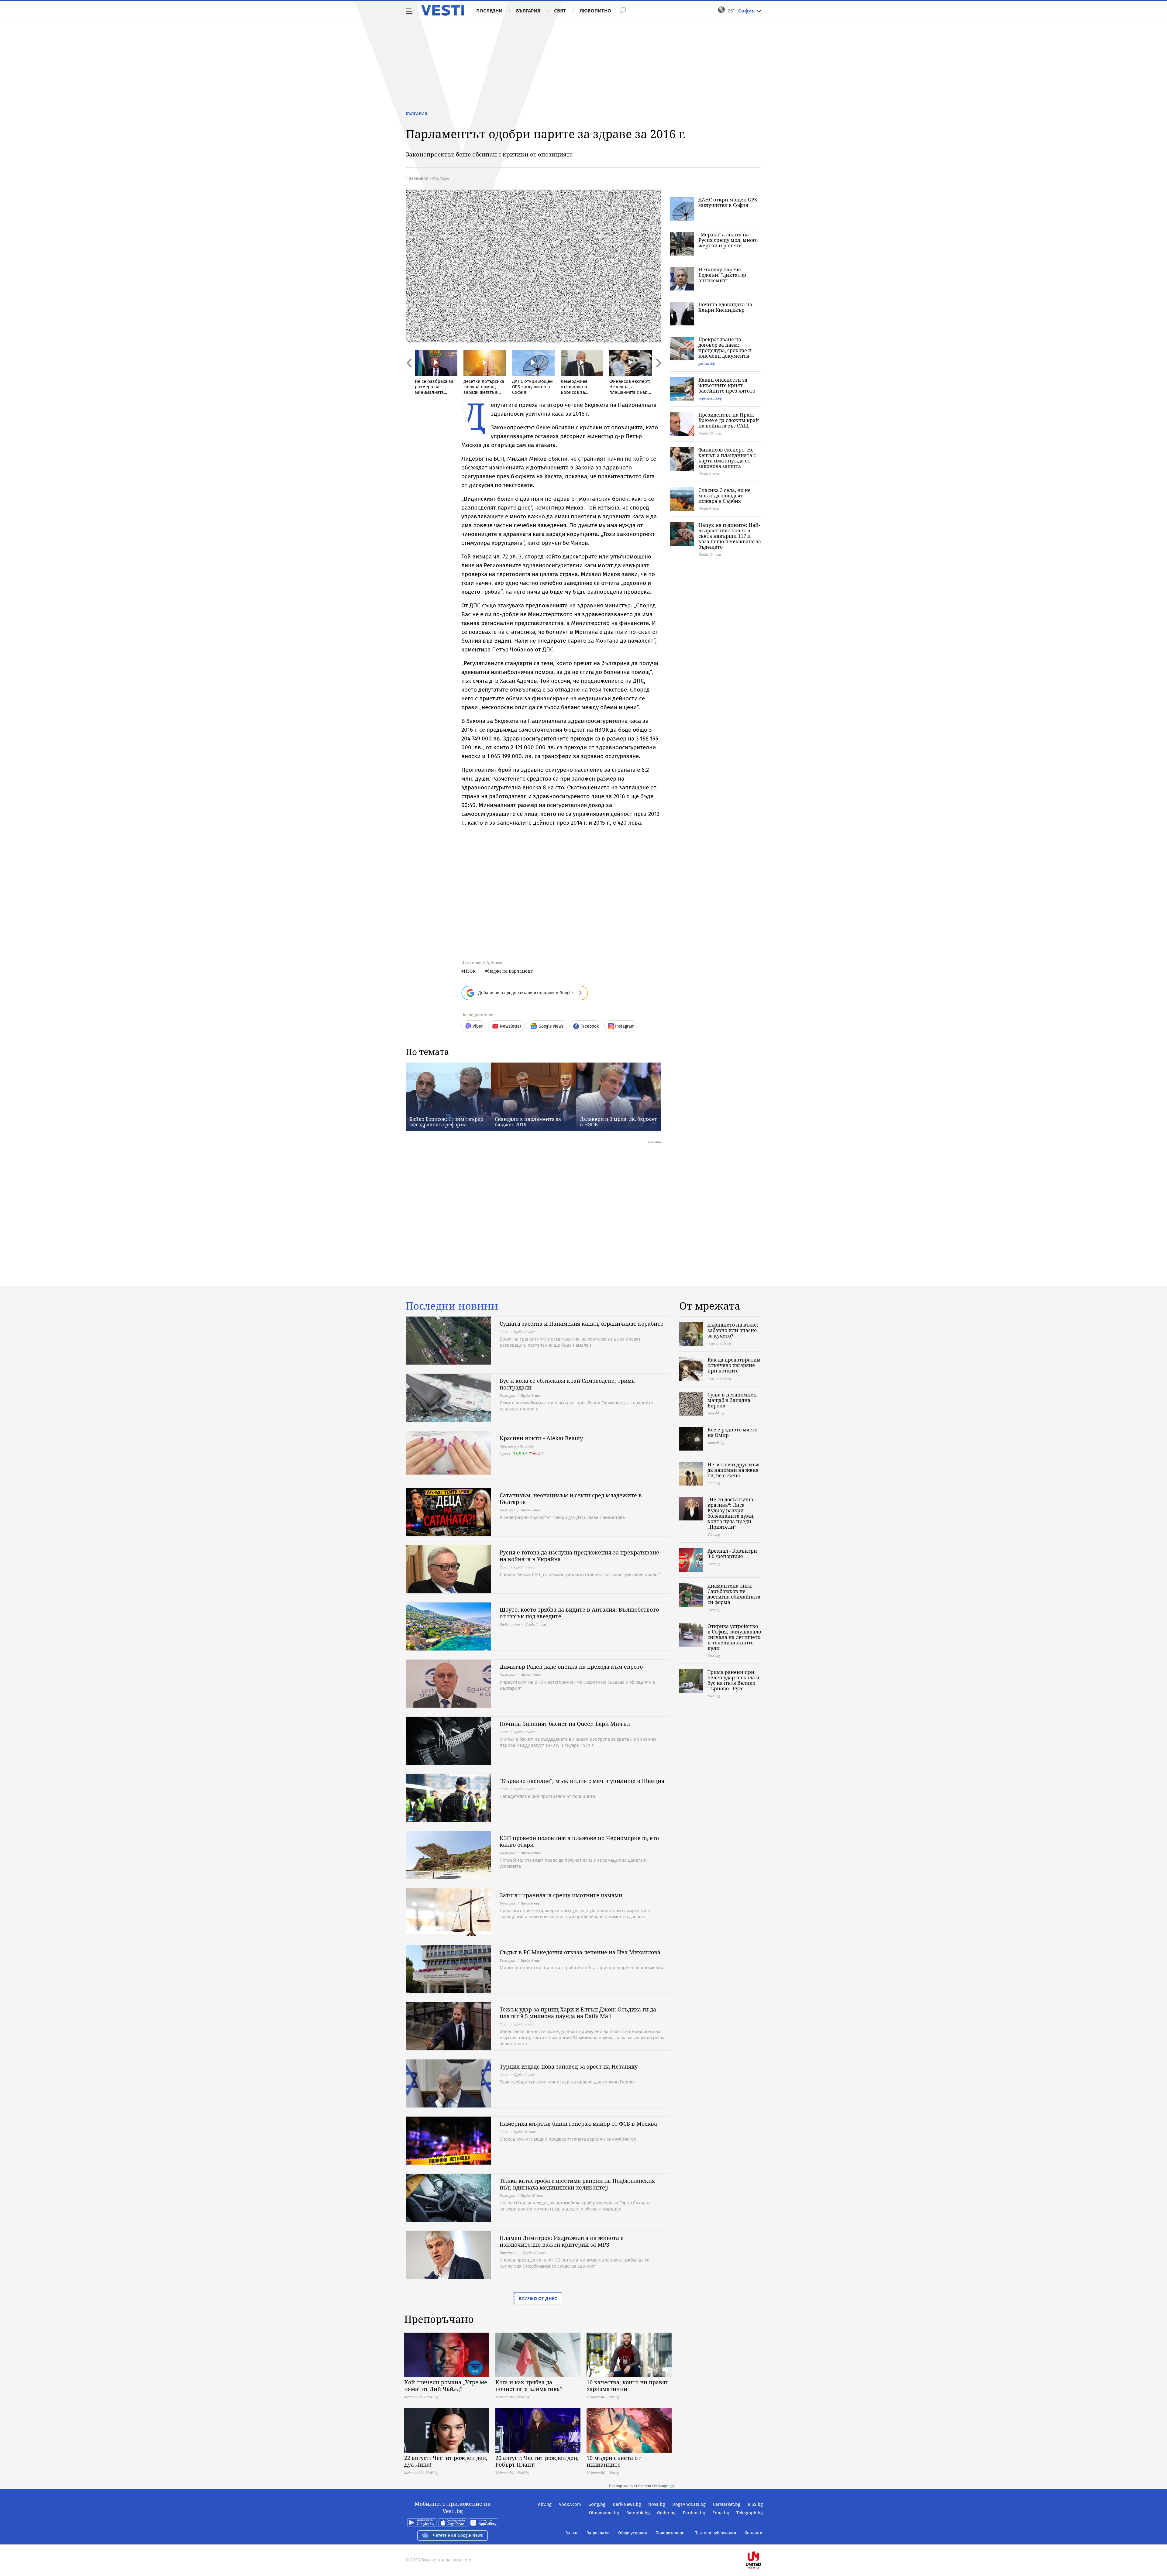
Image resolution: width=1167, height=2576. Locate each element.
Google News (551, 1026)
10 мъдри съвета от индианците (614, 2461)
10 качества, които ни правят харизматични (627, 2385)
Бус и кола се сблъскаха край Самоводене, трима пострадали (567, 1384)
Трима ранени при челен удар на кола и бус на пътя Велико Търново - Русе (733, 1680)
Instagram (625, 1026)
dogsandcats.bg (710, 398)
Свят (560, 11)
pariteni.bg (707, 363)
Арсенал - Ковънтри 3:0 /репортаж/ (732, 1554)
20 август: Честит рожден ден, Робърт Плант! (537, 2461)
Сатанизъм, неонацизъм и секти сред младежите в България (571, 1499)
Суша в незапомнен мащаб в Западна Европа (732, 1400)
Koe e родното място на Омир (732, 1432)
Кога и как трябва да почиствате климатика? (529, 2385)
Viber (478, 1026)
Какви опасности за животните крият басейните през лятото (727, 385)
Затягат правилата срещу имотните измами (561, 1895)
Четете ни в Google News (458, 2535)
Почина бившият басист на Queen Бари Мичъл (565, 1724)
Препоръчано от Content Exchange (639, 2486)
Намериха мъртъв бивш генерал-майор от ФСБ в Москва (578, 2124)
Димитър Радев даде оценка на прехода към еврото (571, 1667)
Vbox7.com (570, 2504)
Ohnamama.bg (604, 2513)
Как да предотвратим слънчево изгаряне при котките (734, 1365)
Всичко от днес (538, 2298)
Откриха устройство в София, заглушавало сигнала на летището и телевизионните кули (734, 1637)
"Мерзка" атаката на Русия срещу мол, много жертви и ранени (728, 240)
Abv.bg (545, 2504)
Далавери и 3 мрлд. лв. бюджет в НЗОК (618, 1122)
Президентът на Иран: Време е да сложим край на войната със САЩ (729, 420)
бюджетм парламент (510, 971)
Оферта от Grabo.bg (517, 1446)
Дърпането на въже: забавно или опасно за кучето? (733, 1330)
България (528, 11)
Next (658, 376)
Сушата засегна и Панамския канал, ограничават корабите (582, 1324)
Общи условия (633, 2533)
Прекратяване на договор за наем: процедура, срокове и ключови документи (725, 348)
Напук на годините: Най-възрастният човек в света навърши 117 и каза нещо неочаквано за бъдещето (730, 536)
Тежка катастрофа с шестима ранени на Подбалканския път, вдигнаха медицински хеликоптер (577, 2184)
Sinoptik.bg (638, 2513)
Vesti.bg (443, 10)
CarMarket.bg (727, 2504)
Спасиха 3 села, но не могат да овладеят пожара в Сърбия (725, 496)
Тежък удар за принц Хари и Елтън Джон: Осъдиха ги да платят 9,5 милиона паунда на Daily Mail (578, 2013)
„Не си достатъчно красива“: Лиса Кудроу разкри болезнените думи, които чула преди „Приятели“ (731, 1513)
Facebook (590, 1026)
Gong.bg (597, 2504)
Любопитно (595, 11)
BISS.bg (755, 2504)
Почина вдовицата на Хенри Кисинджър (725, 307)
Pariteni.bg (694, 2513)
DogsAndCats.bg (689, 2504)
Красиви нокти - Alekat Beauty (541, 1438)
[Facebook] (762, 2541)
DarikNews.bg (627, 2504)
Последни (489, 11)
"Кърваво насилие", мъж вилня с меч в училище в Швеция (582, 1781)
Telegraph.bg (750, 2513)
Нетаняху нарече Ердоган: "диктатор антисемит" (722, 275)
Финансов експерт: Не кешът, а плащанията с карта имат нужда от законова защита (727, 458)
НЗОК (470, 971)
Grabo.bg (666, 2513)
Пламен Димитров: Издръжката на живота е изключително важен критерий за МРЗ (562, 2241)
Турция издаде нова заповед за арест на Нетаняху (569, 2066)
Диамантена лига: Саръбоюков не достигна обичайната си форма (734, 1594)
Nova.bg (657, 2504)
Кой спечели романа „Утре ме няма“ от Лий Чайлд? (446, 2385)
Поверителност (671, 2533)
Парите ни (509, 2253)
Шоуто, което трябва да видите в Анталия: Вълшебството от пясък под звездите (579, 1613)
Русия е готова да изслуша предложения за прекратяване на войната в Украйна (579, 1556)
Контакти (753, 2533)
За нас (572, 2533)
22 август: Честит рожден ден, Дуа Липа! (446, 2461)
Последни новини (452, 1306)
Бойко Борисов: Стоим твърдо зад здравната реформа (446, 1122)
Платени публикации (715, 2533)
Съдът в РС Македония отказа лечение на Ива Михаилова (580, 1952)
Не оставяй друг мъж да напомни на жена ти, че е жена (734, 1470)
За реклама (598, 2533)
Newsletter (511, 1026)
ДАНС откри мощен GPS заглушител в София (728, 202)
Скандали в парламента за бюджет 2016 (528, 1122)
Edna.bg (721, 2513)
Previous (409, 376)
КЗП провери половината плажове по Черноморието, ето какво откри (579, 1841)
